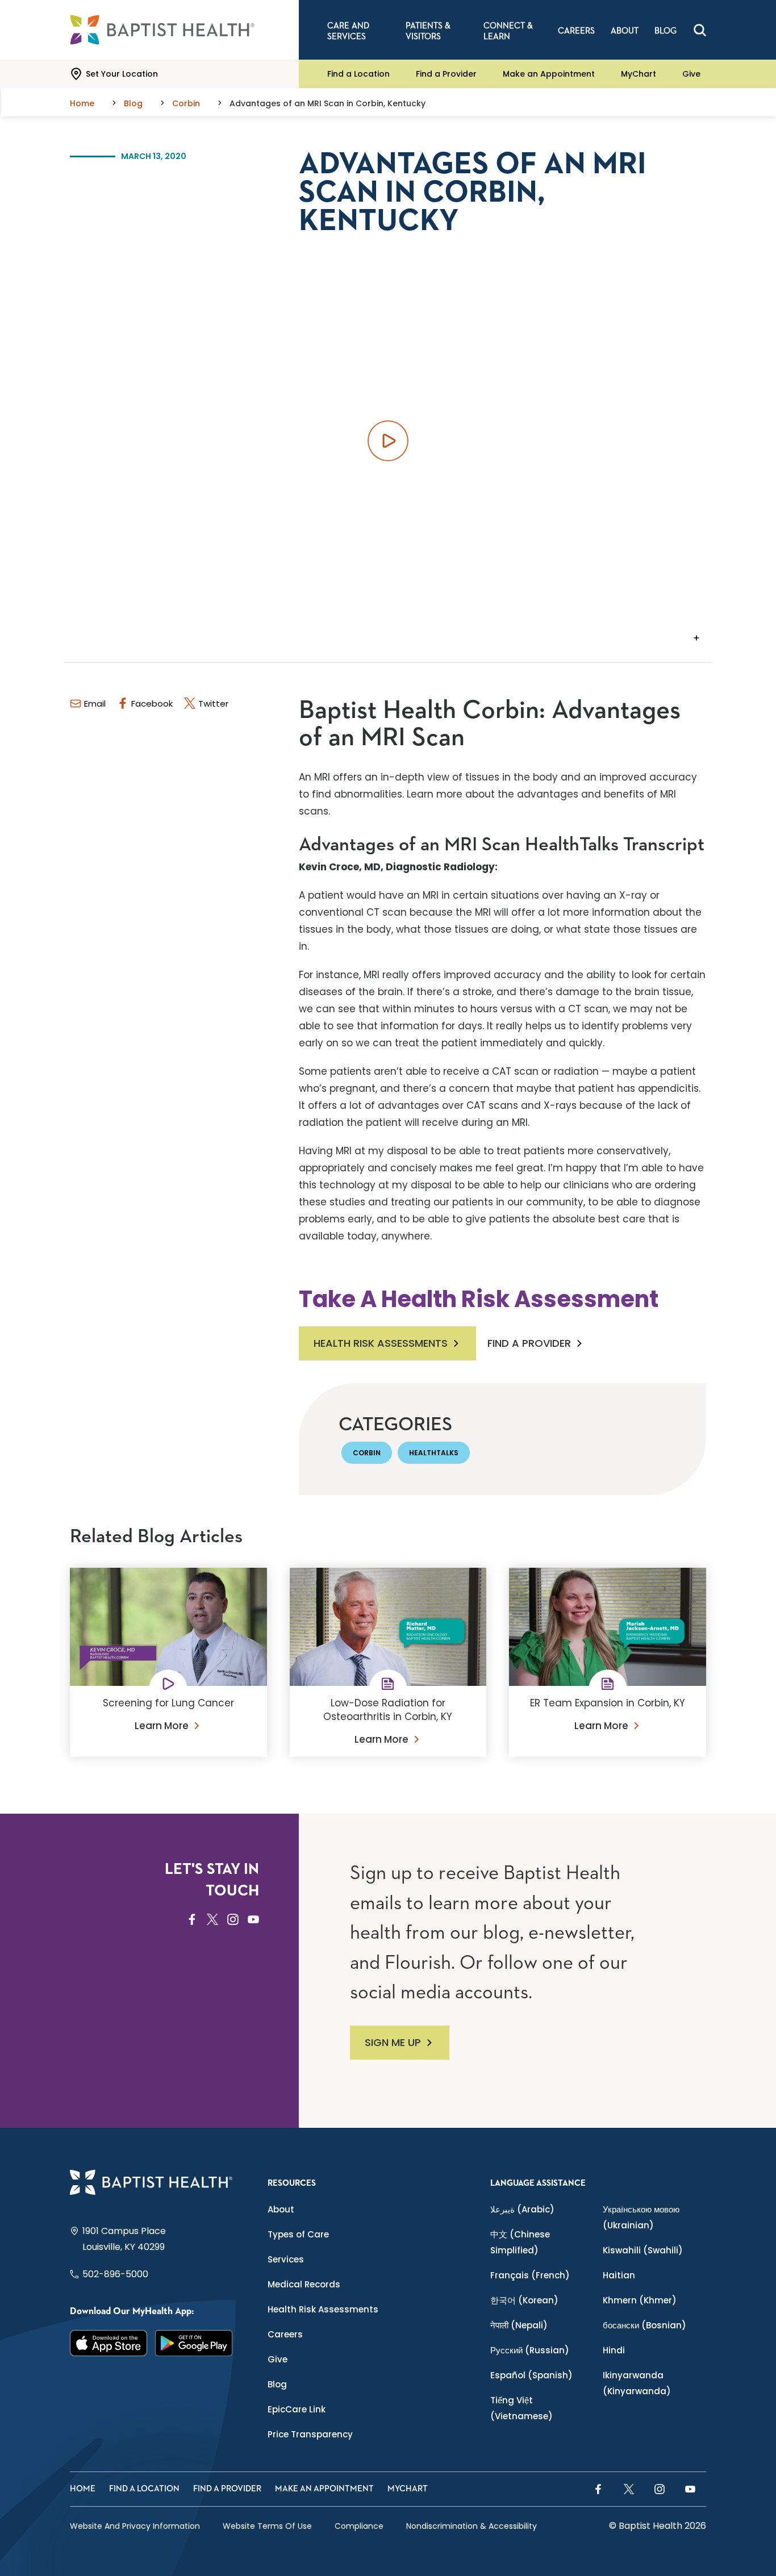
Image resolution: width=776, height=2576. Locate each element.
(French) (530, 2275)
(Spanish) (531, 2375)
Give (691, 74)
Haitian (619, 2275)
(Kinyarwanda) (637, 2383)
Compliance (359, 2526)
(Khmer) (640, 2300)
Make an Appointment (549, 74)
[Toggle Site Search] (700, 30)
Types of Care (298, 2234)
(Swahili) (643, 2250)
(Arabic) (522, 2209)
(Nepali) (519, 2325)
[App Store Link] (109, 2343)
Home (83, 2489)
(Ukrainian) (641, 2217)
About (281, 2209)
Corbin (367, 1453)
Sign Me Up (393, 2042)
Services (286, 2259)
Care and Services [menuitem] (348, 31)
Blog (277, 2384)
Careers (285, 2334)
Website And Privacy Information (135, 2526)
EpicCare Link (297, 2409)
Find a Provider (446, 74)
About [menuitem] (625, 31)
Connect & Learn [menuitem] (508, 31)
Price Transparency (310, 2434)
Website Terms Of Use (267, 2526)
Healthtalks (434, 1453)
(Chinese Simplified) (520, 2242)
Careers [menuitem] (576, 31)
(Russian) (530, 2350)
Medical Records (304, 2284)
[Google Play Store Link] (194, 2343)
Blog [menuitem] (666, 31)
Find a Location (358, 74)
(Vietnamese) (521, 2408)
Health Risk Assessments (381, 1343)
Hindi (614, 2350)
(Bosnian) (644, 2325)
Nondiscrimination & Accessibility (472, 2526)
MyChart (639, 74)
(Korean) (524, 2300)
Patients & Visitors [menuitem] (428, 31)
